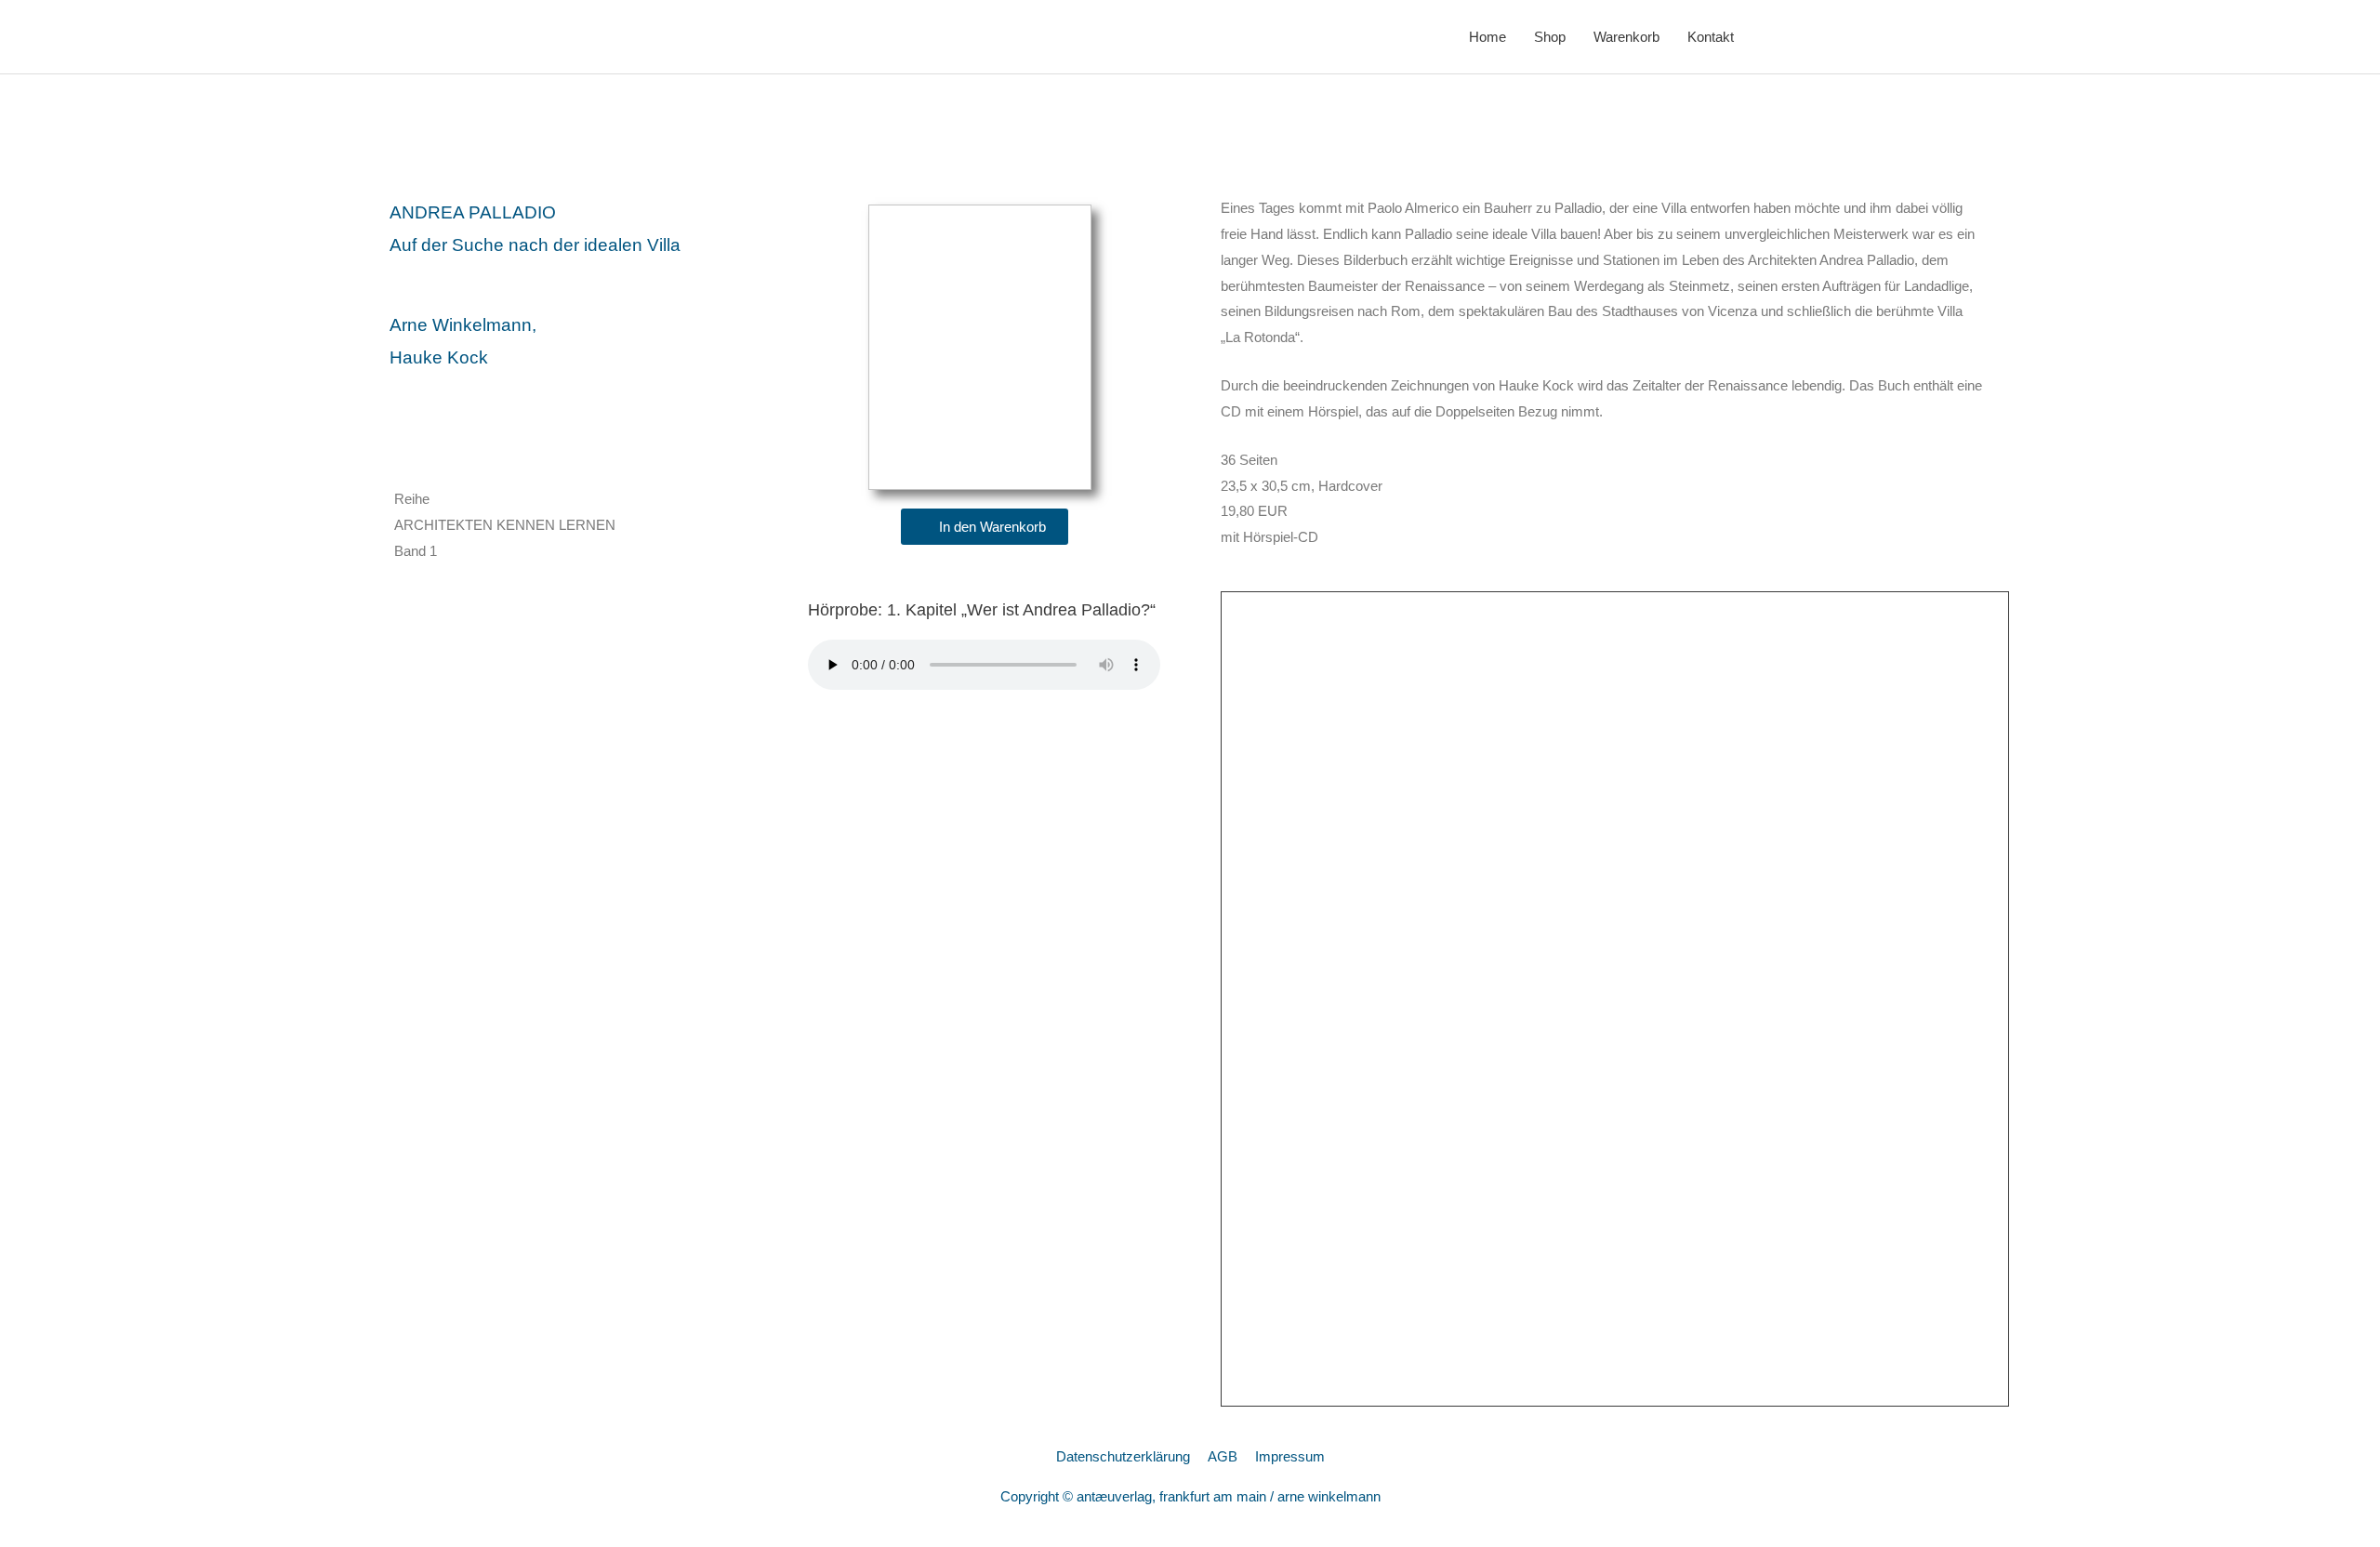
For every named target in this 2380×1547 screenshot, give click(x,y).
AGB (1223, 1456)
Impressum (1290, 1456)
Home (1487, 37)
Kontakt (1711, 37)
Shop (1550, 37)
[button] (985, 527)
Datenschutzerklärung (1123, 1456)
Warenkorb (1626, 37)
